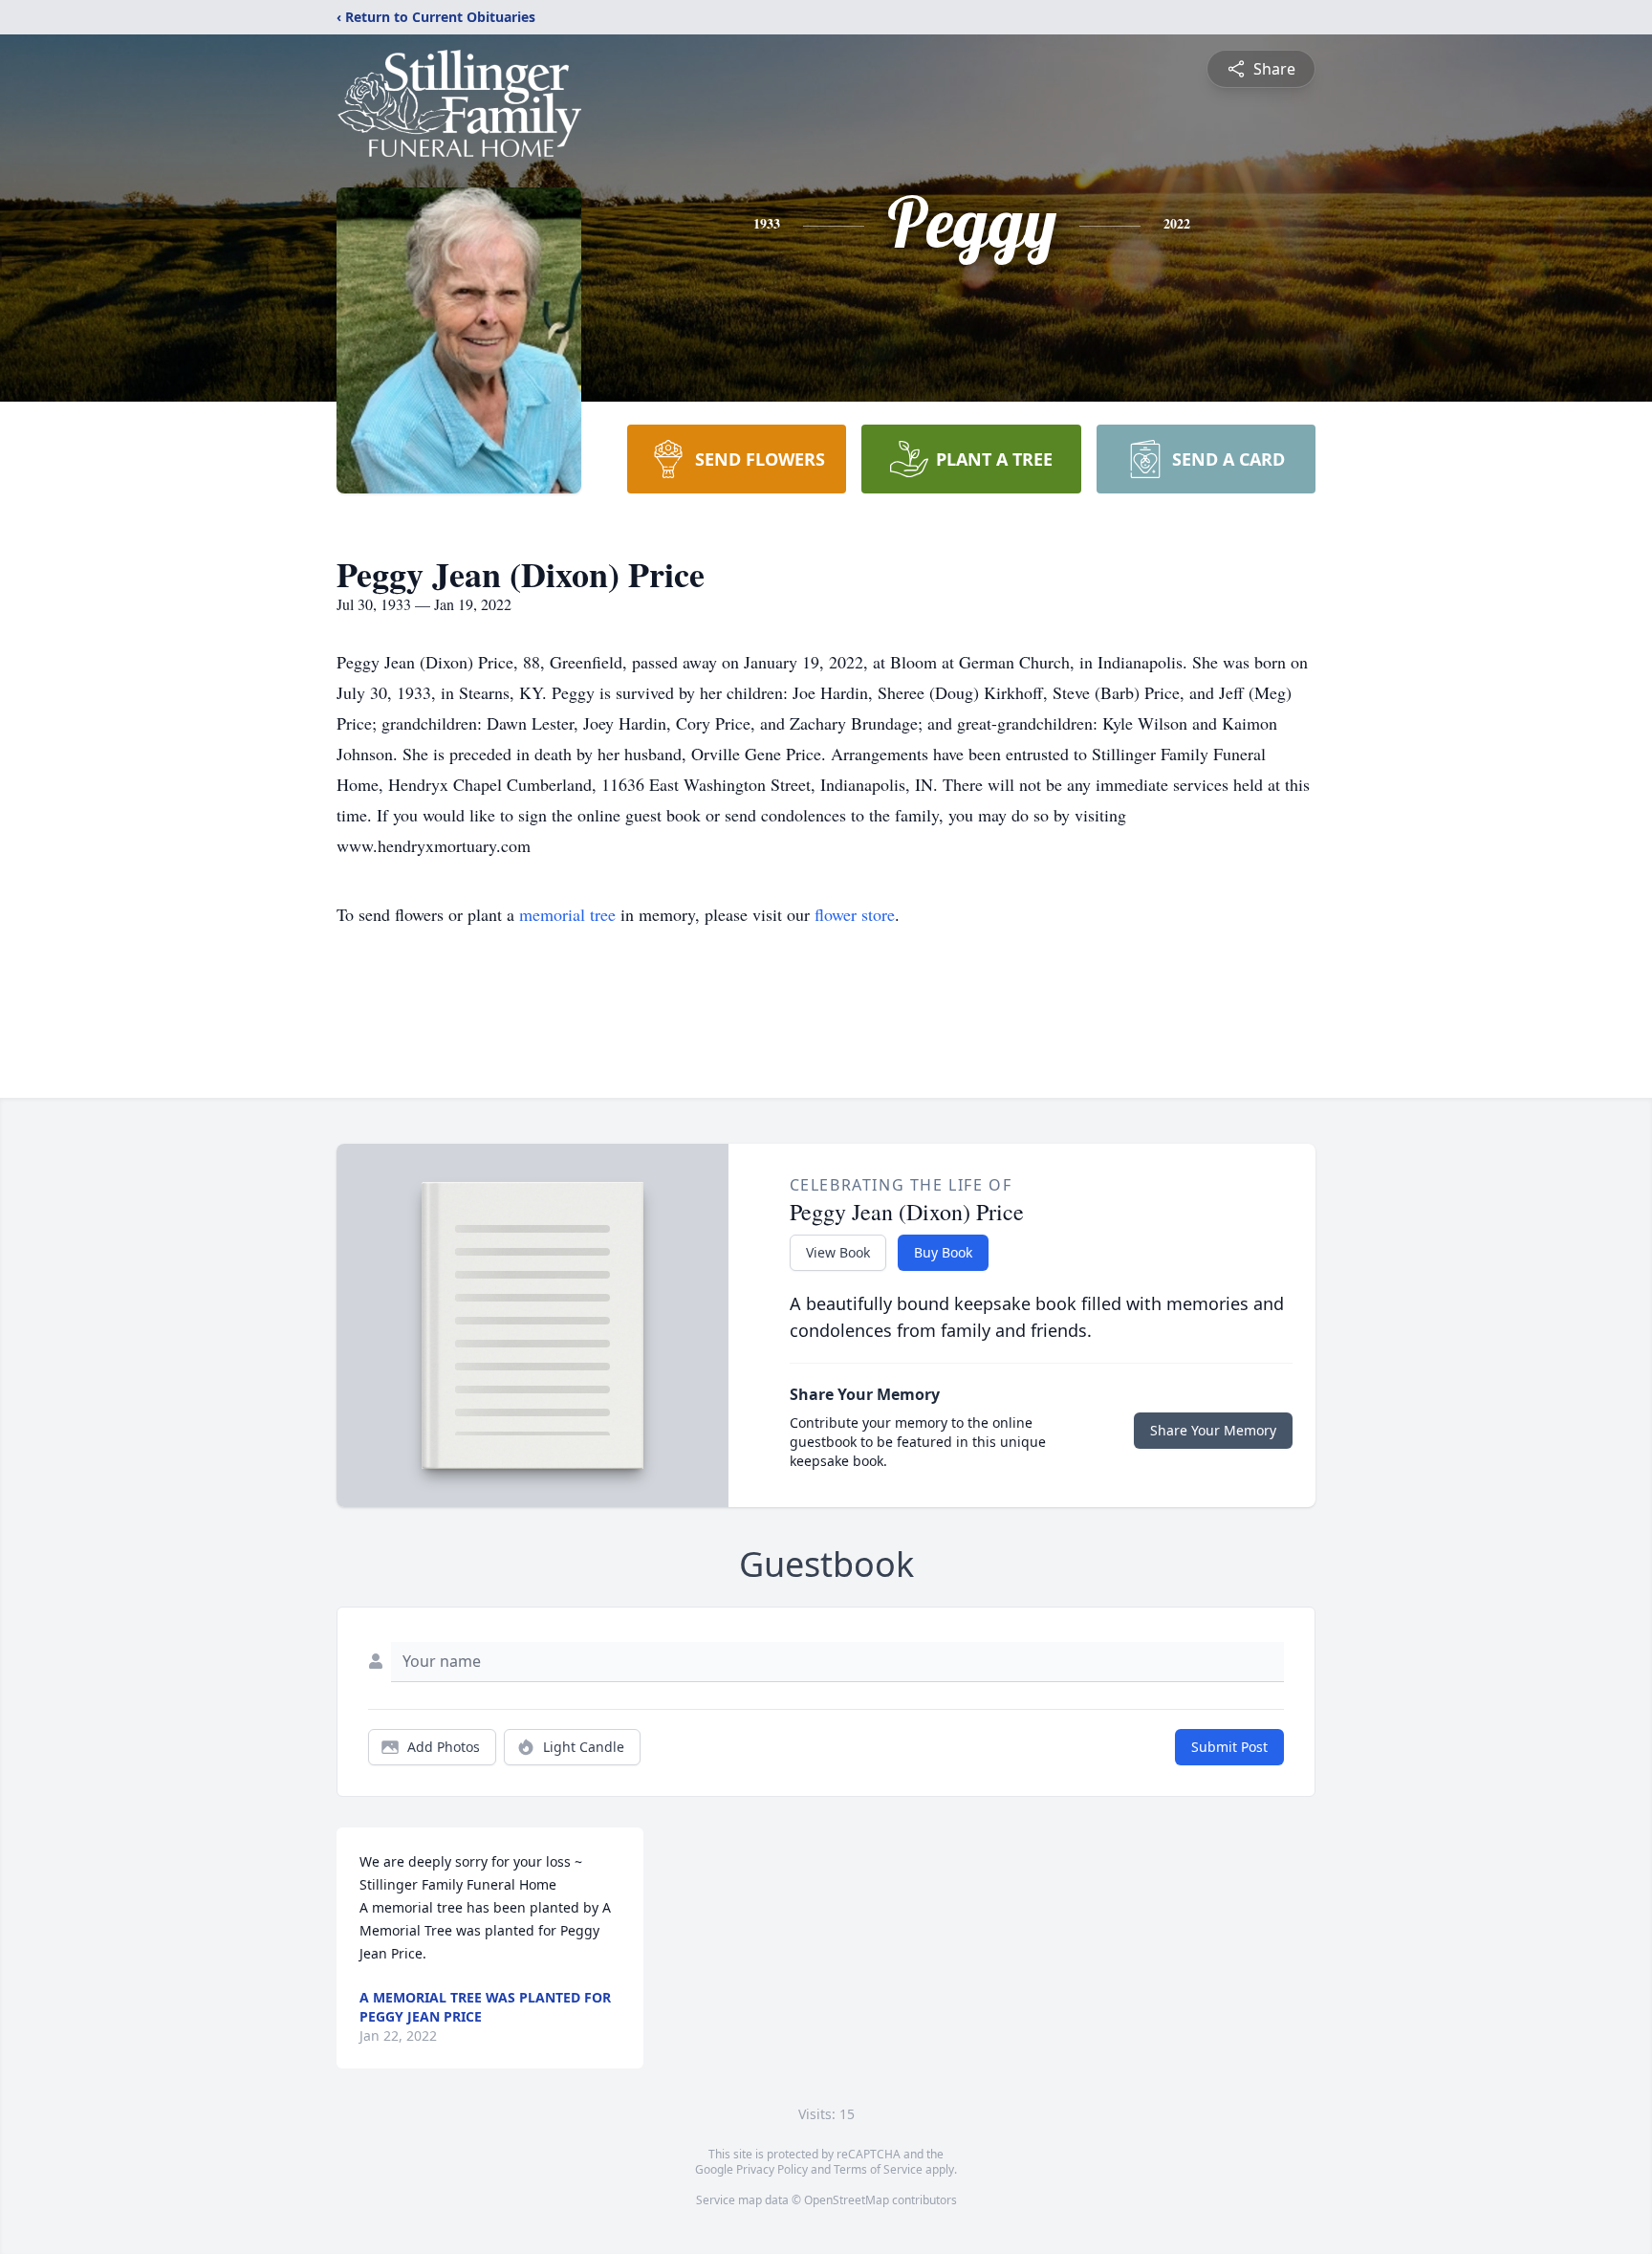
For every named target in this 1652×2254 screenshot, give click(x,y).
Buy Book (943, 1252)
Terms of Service (878, 2169)
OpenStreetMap (847, 2200)
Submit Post (1229, 1747)
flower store (855, 914)
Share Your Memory (1213, 1430)
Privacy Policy (772, 2169)
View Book (838, 1252)
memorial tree (567, 914)
